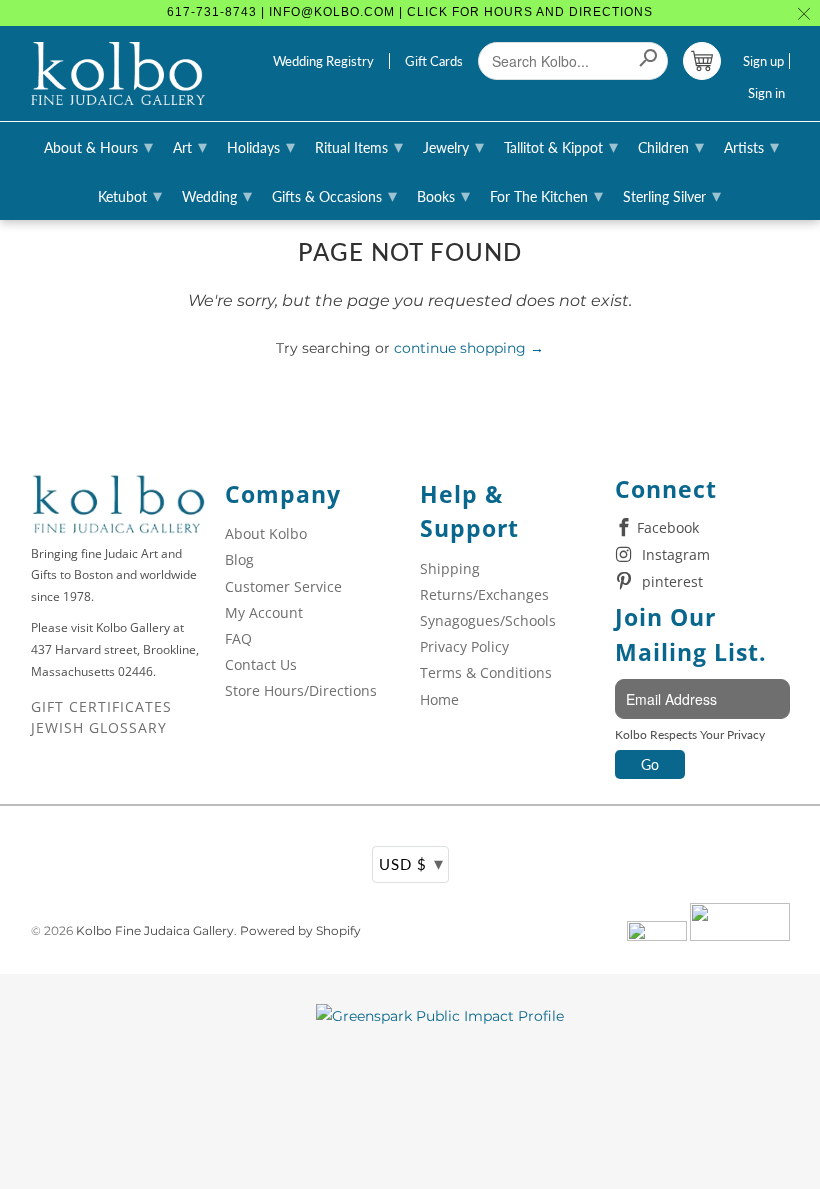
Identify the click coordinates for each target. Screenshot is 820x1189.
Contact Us (261, 664)
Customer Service (283, 586)
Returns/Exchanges (484, 594)
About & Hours (98, 146)
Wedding (217, 195)
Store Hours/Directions (301, 690)
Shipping (450, 568)
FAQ (238, 638)
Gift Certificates (101, 706)
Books (443, 195)
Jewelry (453, 146)
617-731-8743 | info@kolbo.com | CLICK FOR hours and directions (410, 12)
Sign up (763, 61)
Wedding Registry (323, 61)
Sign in (766, 93)
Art (190, 146)
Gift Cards (434, 61)
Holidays (261, 146)
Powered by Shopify (300, 930)
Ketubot (130, 195)
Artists (751, 146)
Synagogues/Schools (488, 620)
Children (671, 146)
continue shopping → (469, 348)
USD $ (411, 863)
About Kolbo (266, 533)
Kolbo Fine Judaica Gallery (155, 930)
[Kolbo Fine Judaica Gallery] (118, 74)
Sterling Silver (672, 195)
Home (439, 699)
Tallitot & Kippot (561, 146)
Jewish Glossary (99, 727)
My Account (264, 612)
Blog (239, 559)
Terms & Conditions (486, 672)
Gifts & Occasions (334, 195)
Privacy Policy (464, 646)
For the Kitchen (546, 195)
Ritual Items (359, 146)
